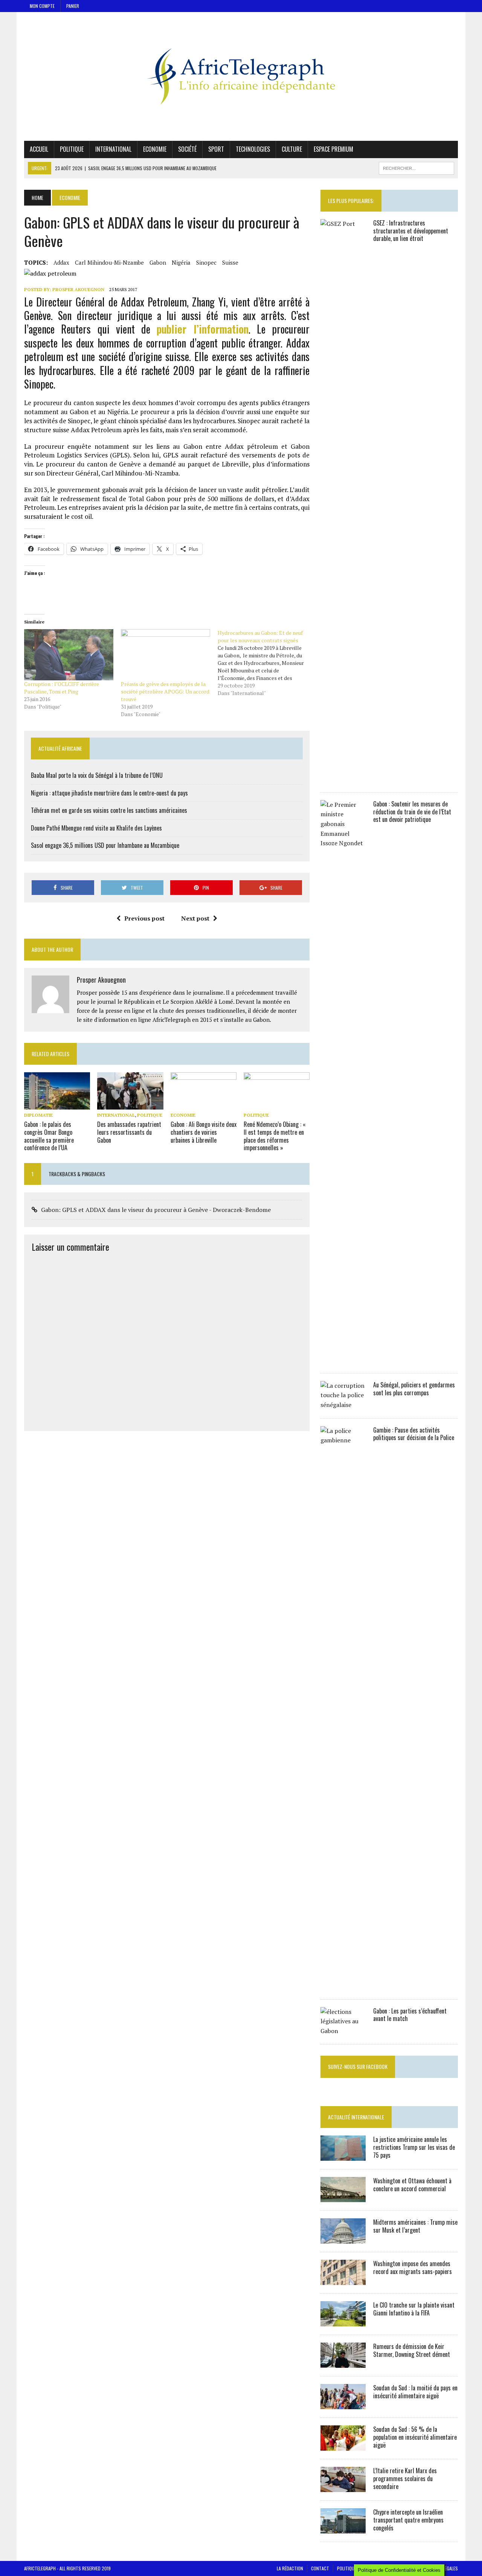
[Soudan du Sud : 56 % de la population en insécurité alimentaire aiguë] (343, 2446)
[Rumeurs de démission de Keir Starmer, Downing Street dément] (343, 2363)
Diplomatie (38, 1115)
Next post (195, 918)
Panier (73, 6)
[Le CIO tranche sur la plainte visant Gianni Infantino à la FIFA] (343, 2321)
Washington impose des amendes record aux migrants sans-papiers (413, 2267)
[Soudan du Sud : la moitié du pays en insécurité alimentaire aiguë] (343, 2404)
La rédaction (290, 2568)
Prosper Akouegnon (78, 289)
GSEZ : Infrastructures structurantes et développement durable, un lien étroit (411, 231)
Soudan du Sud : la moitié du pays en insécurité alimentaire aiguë (415, 2392)
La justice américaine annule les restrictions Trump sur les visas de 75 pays (414, 2147)
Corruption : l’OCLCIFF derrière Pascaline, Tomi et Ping (62, 688)
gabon (158, 262)
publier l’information (202, 329)
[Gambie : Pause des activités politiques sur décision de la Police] (343, 1986)
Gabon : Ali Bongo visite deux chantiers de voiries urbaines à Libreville (204, 1132)
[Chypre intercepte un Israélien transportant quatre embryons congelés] (343, 2529)
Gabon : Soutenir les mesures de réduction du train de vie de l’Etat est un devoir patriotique (412, 812)
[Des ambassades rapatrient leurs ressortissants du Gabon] (130, 1104)
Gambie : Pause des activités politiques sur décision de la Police (414, 1434)
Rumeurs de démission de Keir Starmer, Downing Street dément (412, 2350)
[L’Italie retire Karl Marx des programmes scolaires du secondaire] (343, 2487)
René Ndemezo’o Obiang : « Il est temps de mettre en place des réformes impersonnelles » (275, 1136)
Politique (72, 149)
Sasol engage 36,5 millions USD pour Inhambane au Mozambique (105, 845)
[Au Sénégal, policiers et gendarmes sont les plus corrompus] (343, 1405)
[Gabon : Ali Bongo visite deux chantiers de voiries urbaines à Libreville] (204, 1104)
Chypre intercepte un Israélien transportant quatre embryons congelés (408, 2520)
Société (187, 149)
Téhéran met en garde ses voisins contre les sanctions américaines (109, 810)
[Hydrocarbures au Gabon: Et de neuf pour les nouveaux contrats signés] (266, 663)
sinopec (206, 262)
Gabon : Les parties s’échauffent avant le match (410, 2015)
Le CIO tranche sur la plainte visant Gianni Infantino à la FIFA (414, 2309)
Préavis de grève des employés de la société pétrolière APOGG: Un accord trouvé (165, 691)
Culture (292, 149)
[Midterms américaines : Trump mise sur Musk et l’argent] (343, 2239)
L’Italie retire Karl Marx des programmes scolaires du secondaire (405, 2478)
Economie (155, 149)
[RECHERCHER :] (416, 167)
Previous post (144, 918)
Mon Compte (42, 6)
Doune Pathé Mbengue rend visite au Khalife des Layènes (96, 828)
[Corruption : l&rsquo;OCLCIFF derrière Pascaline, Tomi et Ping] (69, 655)
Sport (216, 149)
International (113, 149)
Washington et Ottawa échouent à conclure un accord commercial (412, 2185)
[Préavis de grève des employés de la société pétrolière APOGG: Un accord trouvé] (165, 655)
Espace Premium (333, 149)
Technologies (253, 149)
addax (61, 262)
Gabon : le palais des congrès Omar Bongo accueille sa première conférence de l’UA (49, 1136)
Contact (320, 2568)
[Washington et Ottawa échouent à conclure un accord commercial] (343, 2197)
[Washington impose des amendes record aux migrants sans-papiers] (343, 2280)
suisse (230, 262)
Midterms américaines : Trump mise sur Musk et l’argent (415, 2226)
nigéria (181, 262)
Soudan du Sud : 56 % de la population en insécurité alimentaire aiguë (415, 2437)
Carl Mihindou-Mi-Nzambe (109, 262)
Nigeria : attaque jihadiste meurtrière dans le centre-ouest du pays (109, 793)
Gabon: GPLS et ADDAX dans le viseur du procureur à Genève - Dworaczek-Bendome (156, 1210)
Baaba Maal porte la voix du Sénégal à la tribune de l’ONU (97, 775)
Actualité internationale (356, 2117)
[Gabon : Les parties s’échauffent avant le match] (343, 2031)
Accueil (39, 149)
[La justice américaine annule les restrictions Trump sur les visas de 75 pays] (343, 2156)
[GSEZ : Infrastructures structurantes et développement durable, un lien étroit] (343, 779)
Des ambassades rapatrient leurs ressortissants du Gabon (129, 1132)
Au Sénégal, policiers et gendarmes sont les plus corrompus (414, 1389)
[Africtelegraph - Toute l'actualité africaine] (241, 76)
